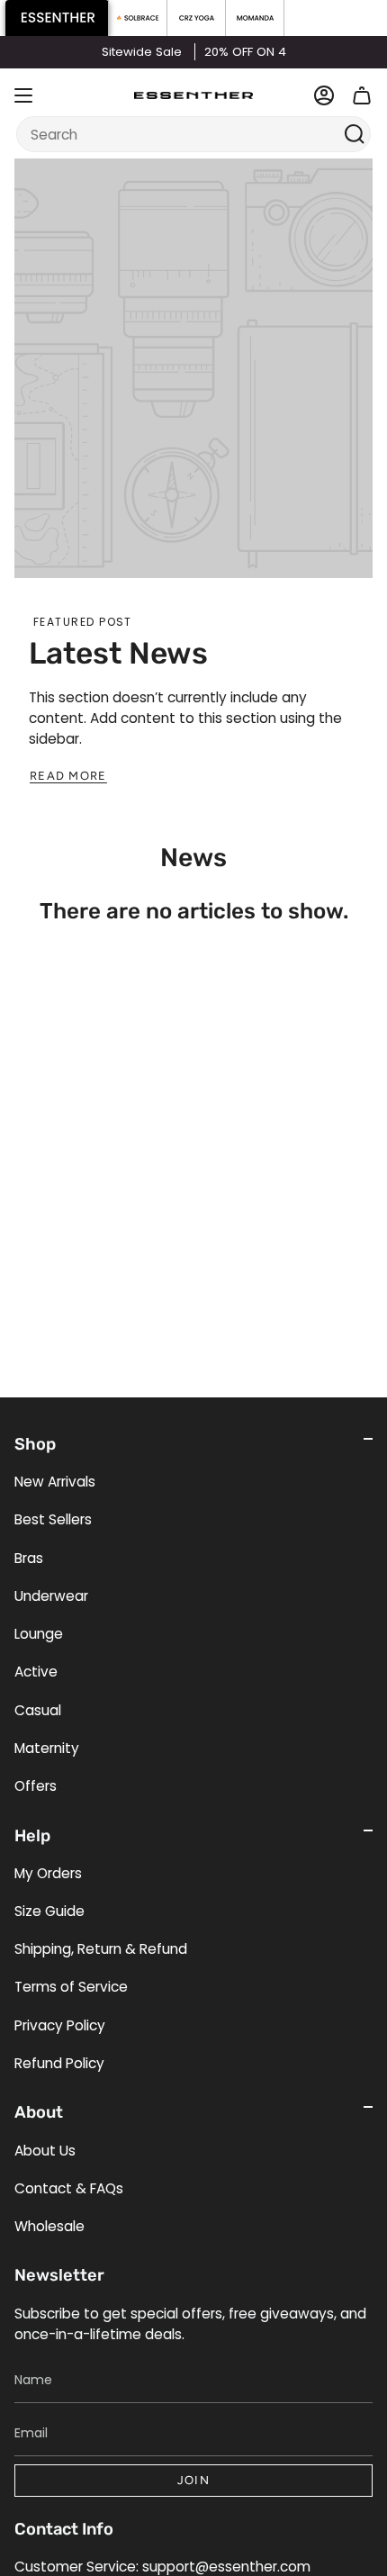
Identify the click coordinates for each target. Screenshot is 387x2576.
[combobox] (182, 134)
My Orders (48, 1873)
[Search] (355, 134)
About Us (45, 2151)
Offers (36, 1786)
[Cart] (362, 95)
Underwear (51, 1596)
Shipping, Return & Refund (101, 1949)
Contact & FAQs (69, 2188)
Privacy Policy (60, 2025)
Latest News (118, 653)
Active (36, 1672)
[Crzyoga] (197, 18)
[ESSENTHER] (57, 18)
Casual (38, 1710)
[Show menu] (23, 95)
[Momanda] (255, 18)
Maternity (47, 1748)
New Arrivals (55, 1482)
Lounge (39, 1634)
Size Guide (49, 1911)
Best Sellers (53, 1519)
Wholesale (49, 2226)
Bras (29, 1558)
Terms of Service (71, 1987)
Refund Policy (59, 2063)
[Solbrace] (138, 18)
